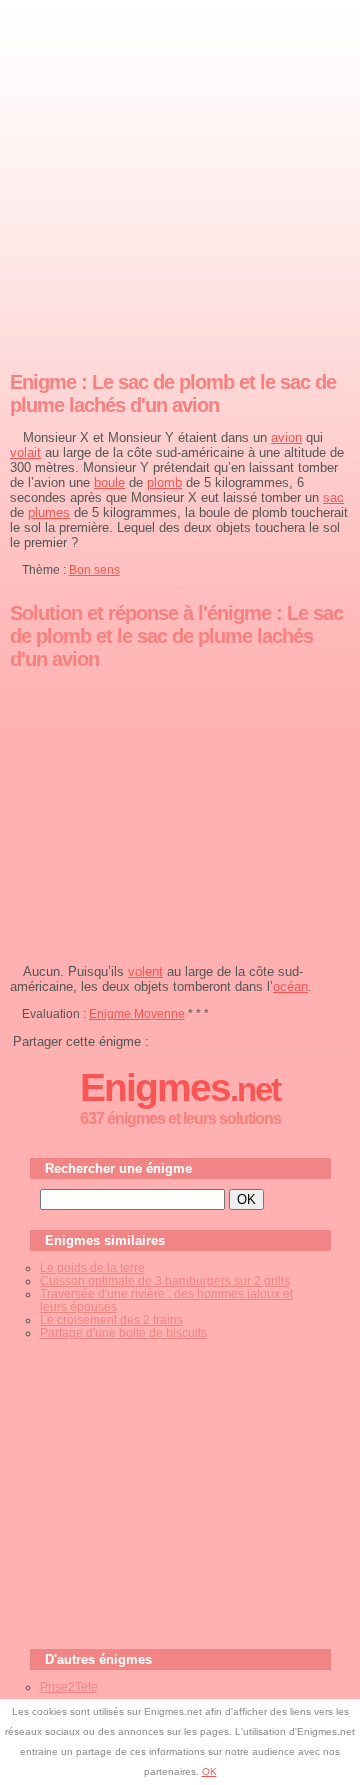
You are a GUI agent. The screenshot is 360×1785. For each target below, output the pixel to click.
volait (25, 452)
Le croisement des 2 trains (111, 1319)
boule (109, 482)
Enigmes (180, 1087)
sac (333, 497)
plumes (49, 512)
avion (286, 437)
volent (145, 971)
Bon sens (94, 569)
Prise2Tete (69, 1686)
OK (209, 1771)
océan (290, 986)
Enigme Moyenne (137, 1013)
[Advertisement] (180, 181)
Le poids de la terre (92, 1267)
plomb (164, 482)
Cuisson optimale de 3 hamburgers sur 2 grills (165, 1280)
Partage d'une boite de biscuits (123, 1332)
